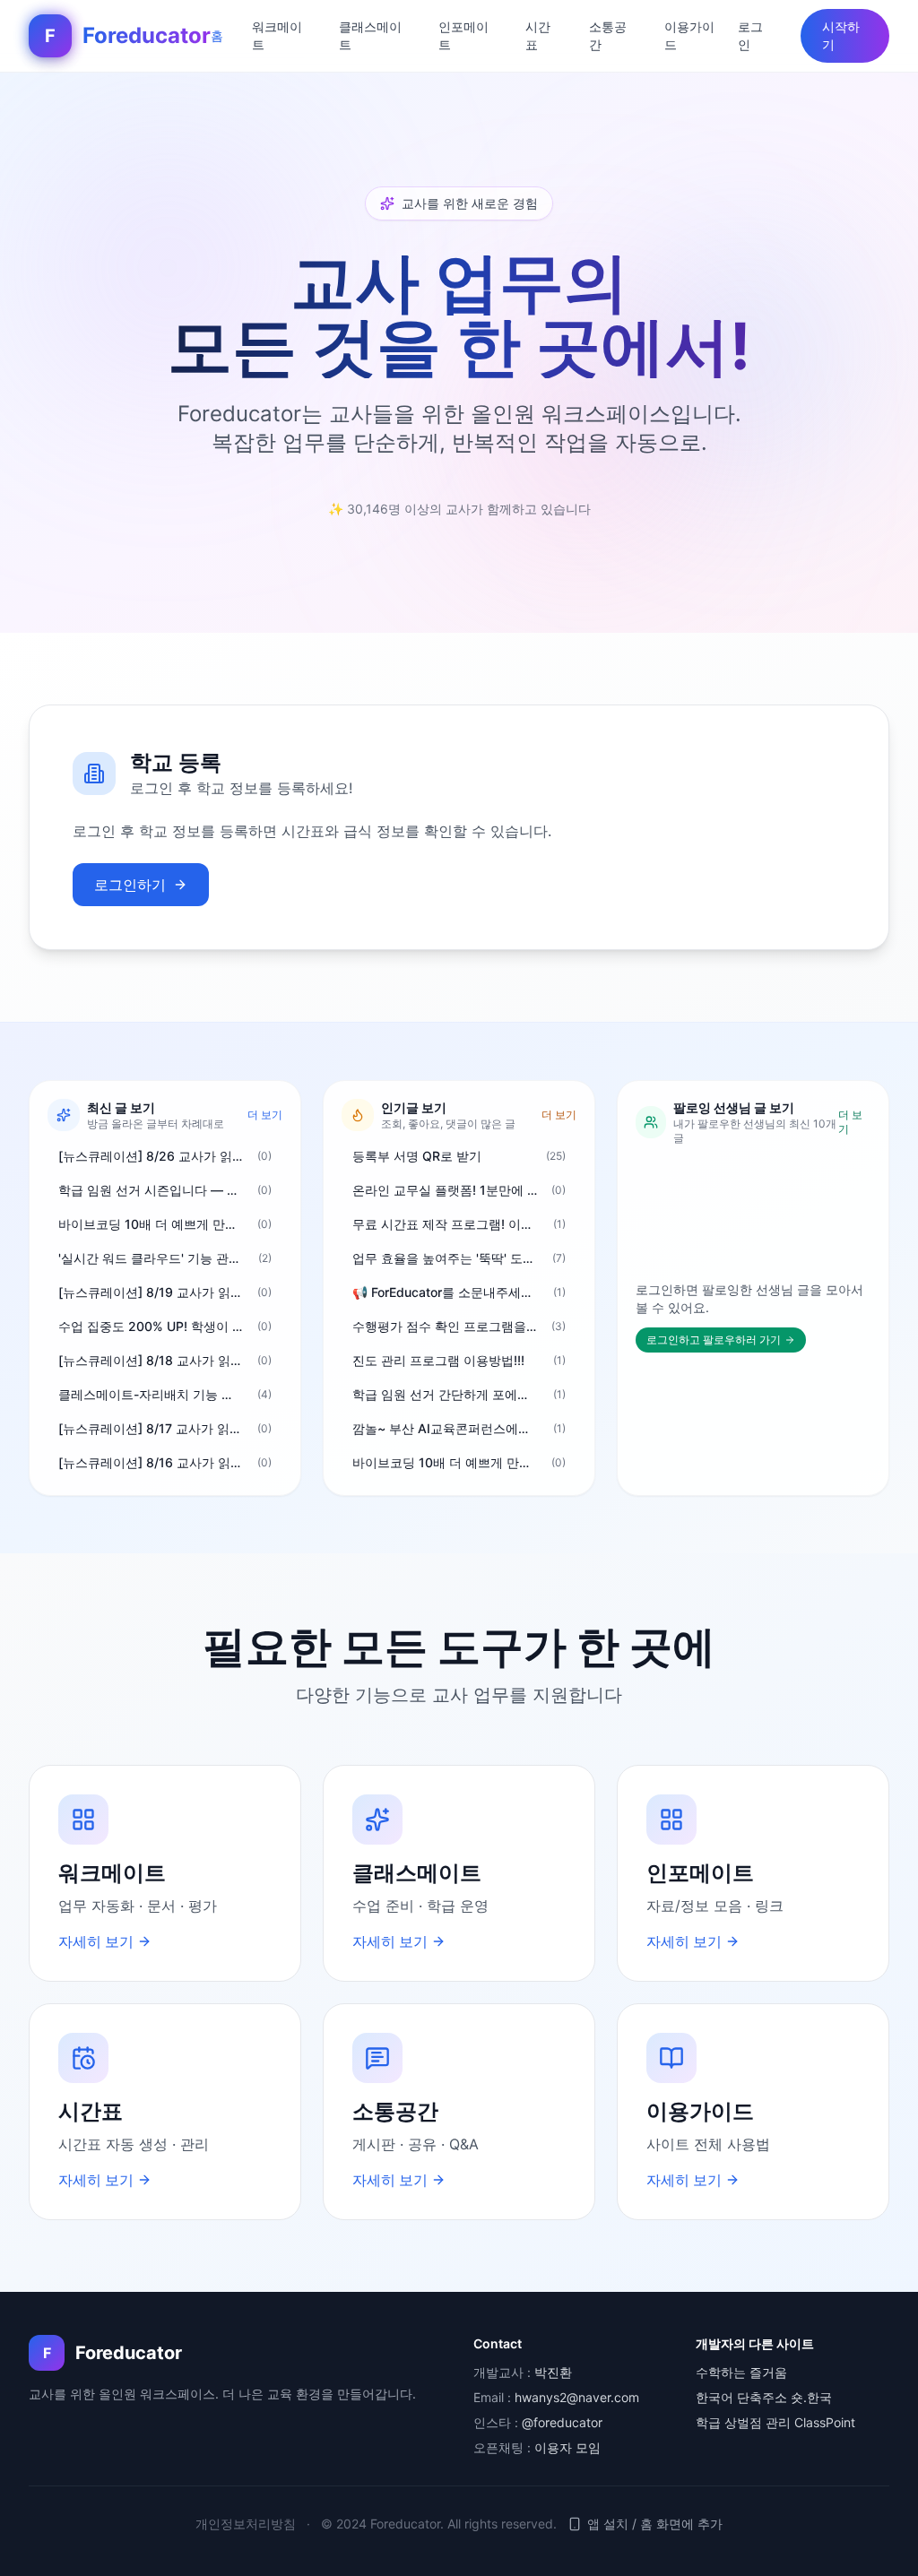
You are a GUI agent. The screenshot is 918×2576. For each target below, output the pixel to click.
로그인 (750, 35)
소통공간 (608, 35)
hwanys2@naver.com (577, 2397)
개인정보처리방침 (246, 2524)
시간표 (538, 35)
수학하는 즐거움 (741, 2372)
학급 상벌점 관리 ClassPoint (775, 2422)
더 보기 (265, 1115)
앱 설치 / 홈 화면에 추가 (655, 2524)
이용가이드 (689, 35)
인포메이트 (463, 35)
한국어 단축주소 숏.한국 (764, 2397)
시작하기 (841, 35)
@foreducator (562, 2422)
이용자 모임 (567, 2447)
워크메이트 (277, 35)
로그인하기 (130, 885)
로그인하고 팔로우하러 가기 (714, 1340)
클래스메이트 (370, 35)
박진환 (553, 2372)
